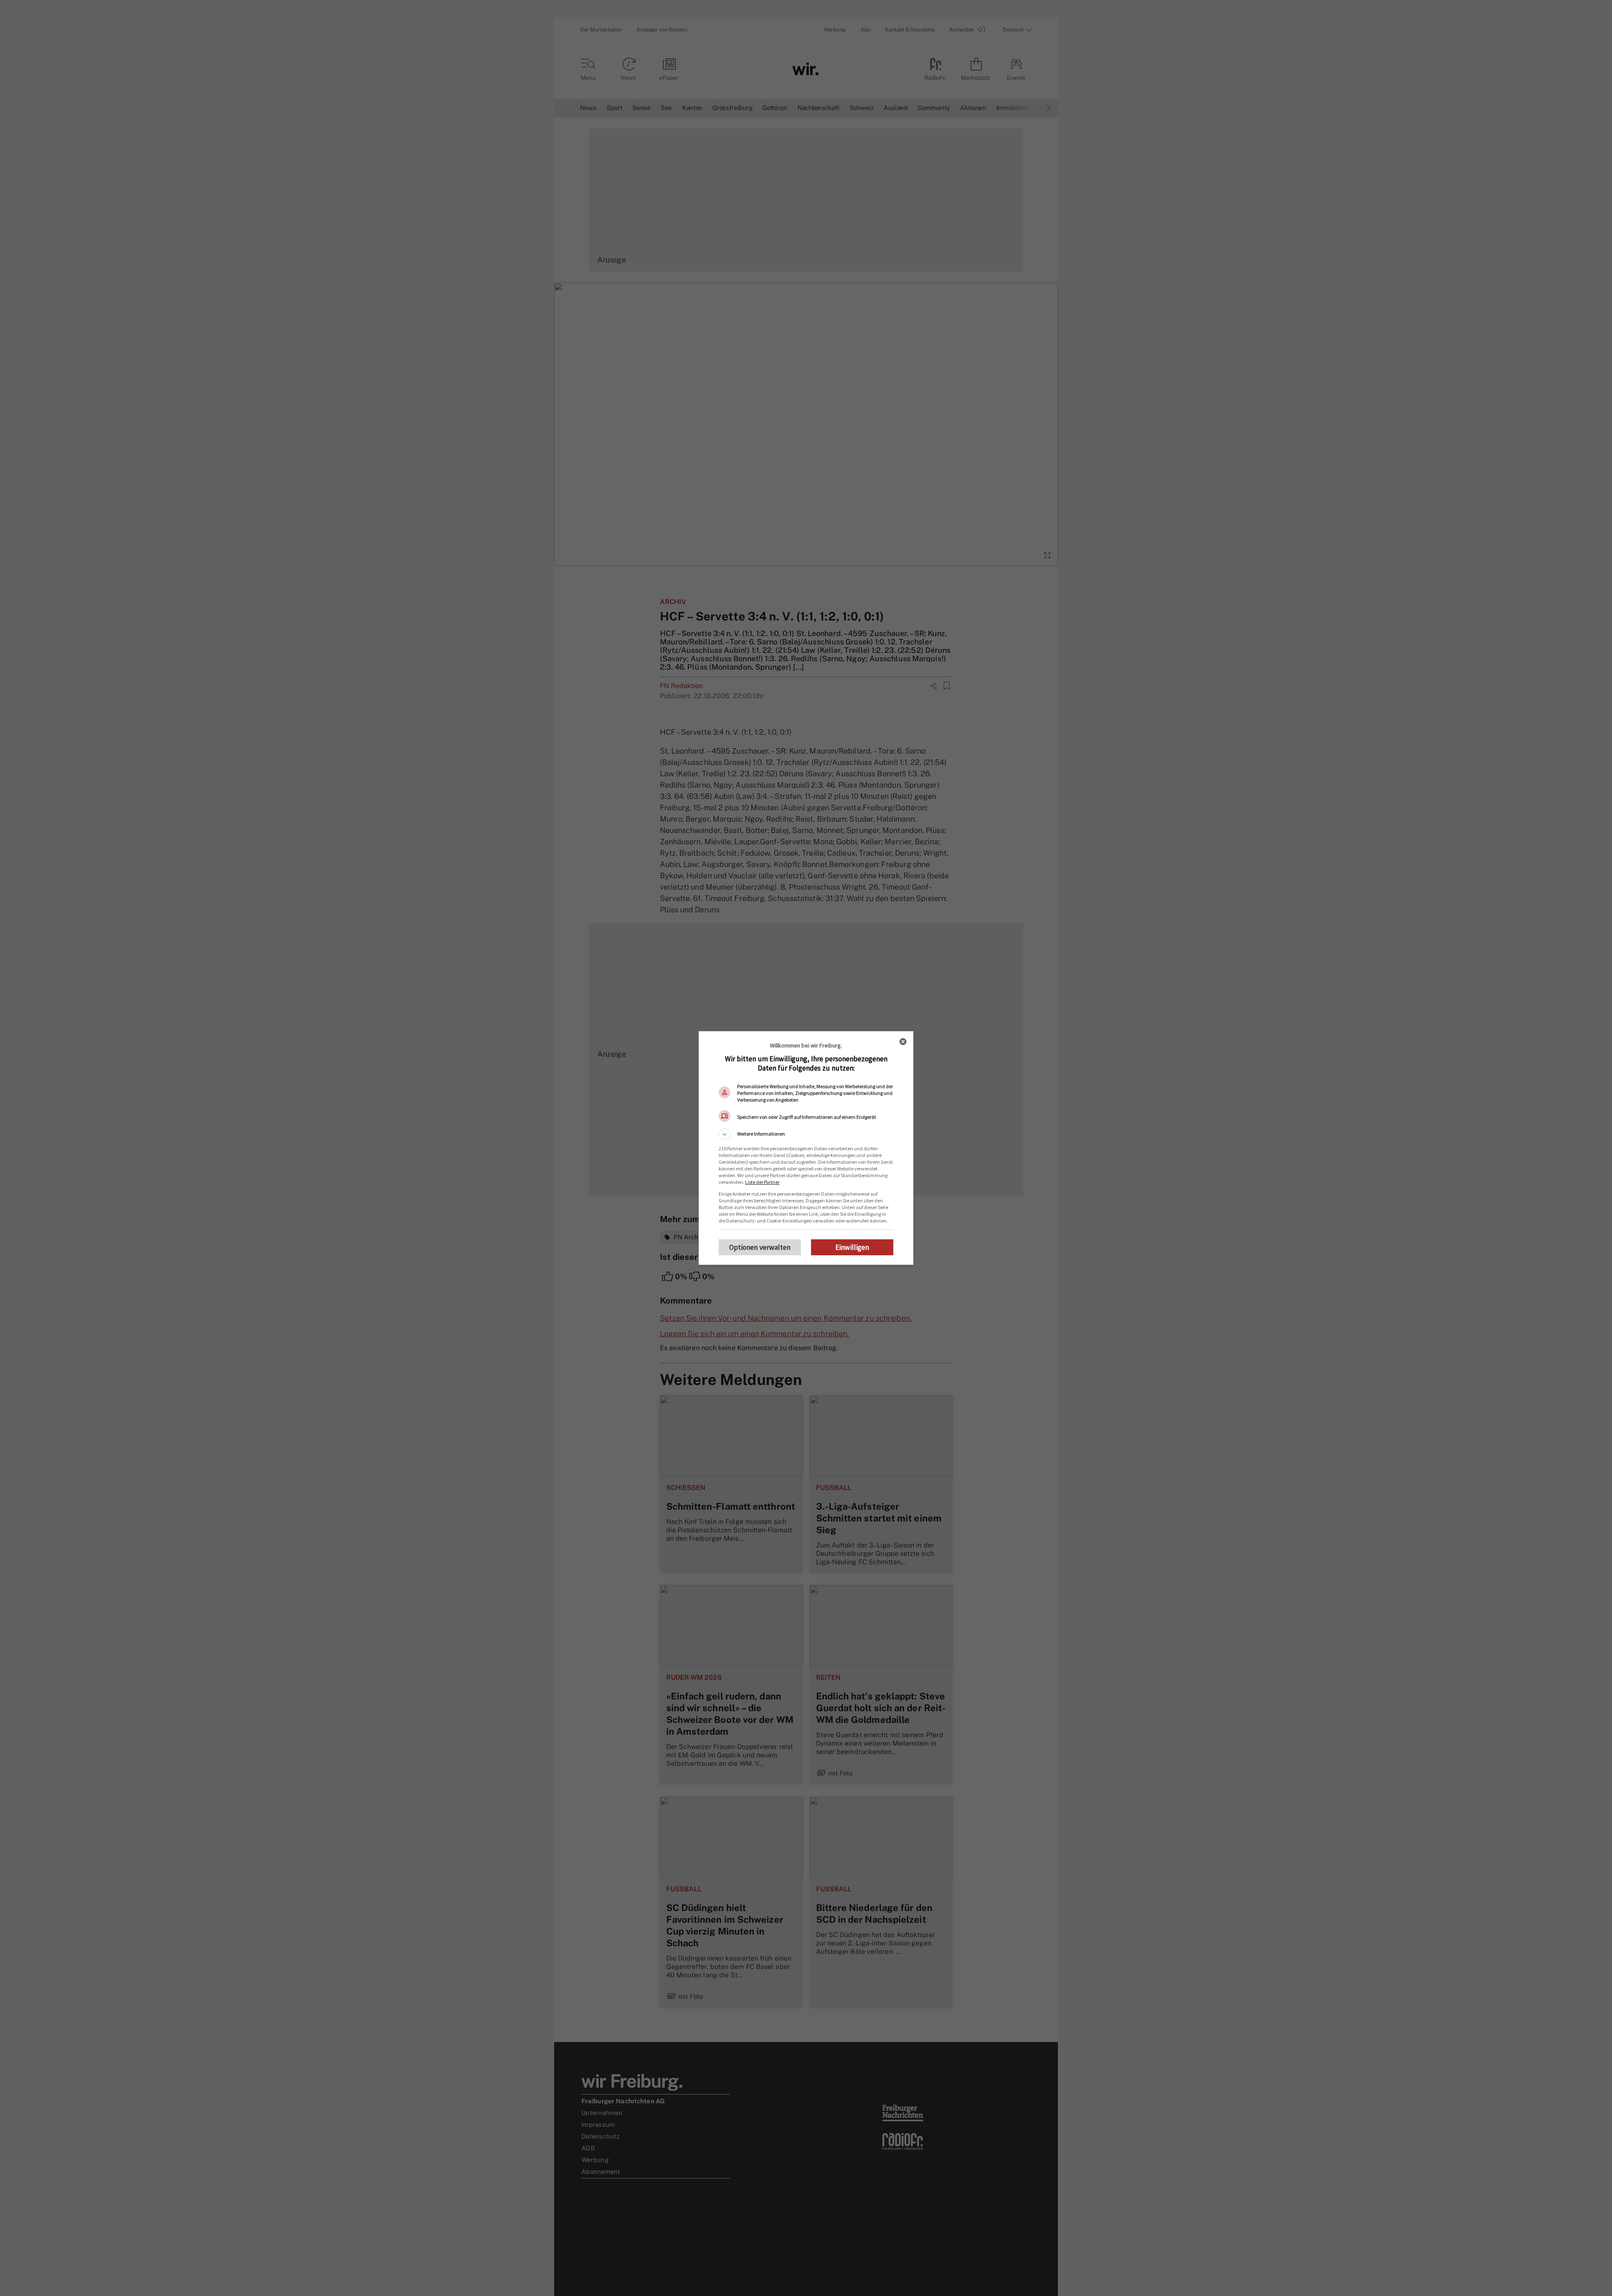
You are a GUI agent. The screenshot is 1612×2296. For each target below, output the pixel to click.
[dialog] (806, 1148)
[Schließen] (903, 1042)
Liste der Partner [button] (762, 1182)
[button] (806, 1134)
